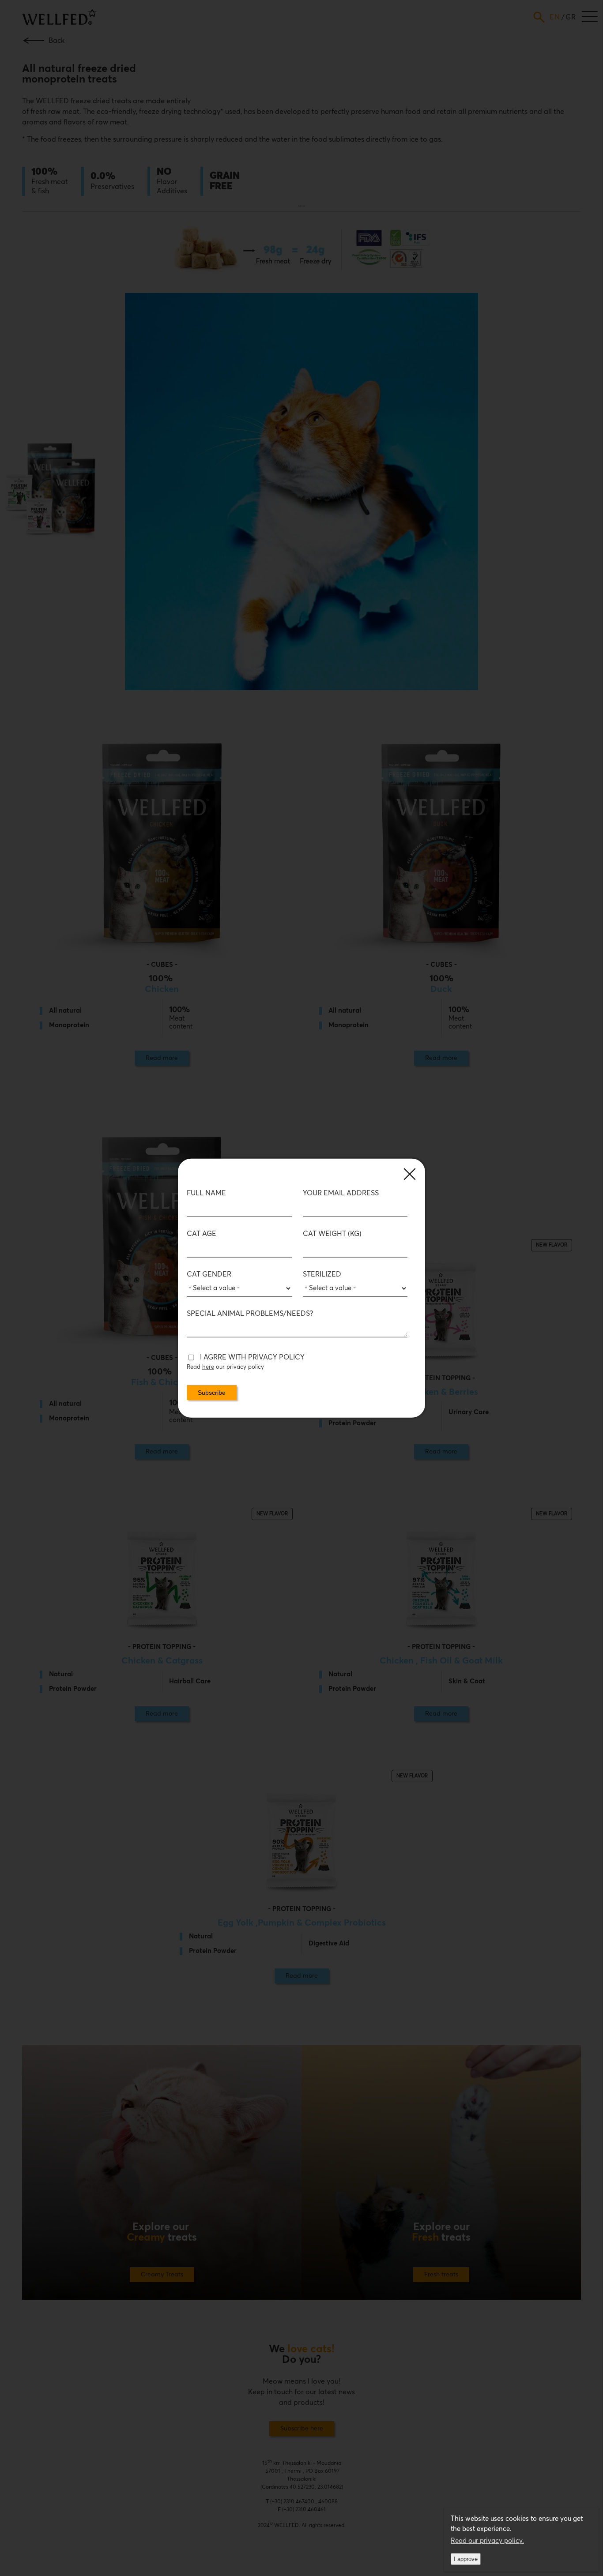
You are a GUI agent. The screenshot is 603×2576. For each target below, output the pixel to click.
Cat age (202, 1234)
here (208, 1367)
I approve (466, 2559)
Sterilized (322, 1274)
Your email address (341, 1193)
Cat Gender (209, 1274)
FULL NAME (206, 1193)
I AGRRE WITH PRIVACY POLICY (252, 1357)
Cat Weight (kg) (332, 1234)
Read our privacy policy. (487, 2541)
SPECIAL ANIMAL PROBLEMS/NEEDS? (250, 1314)
